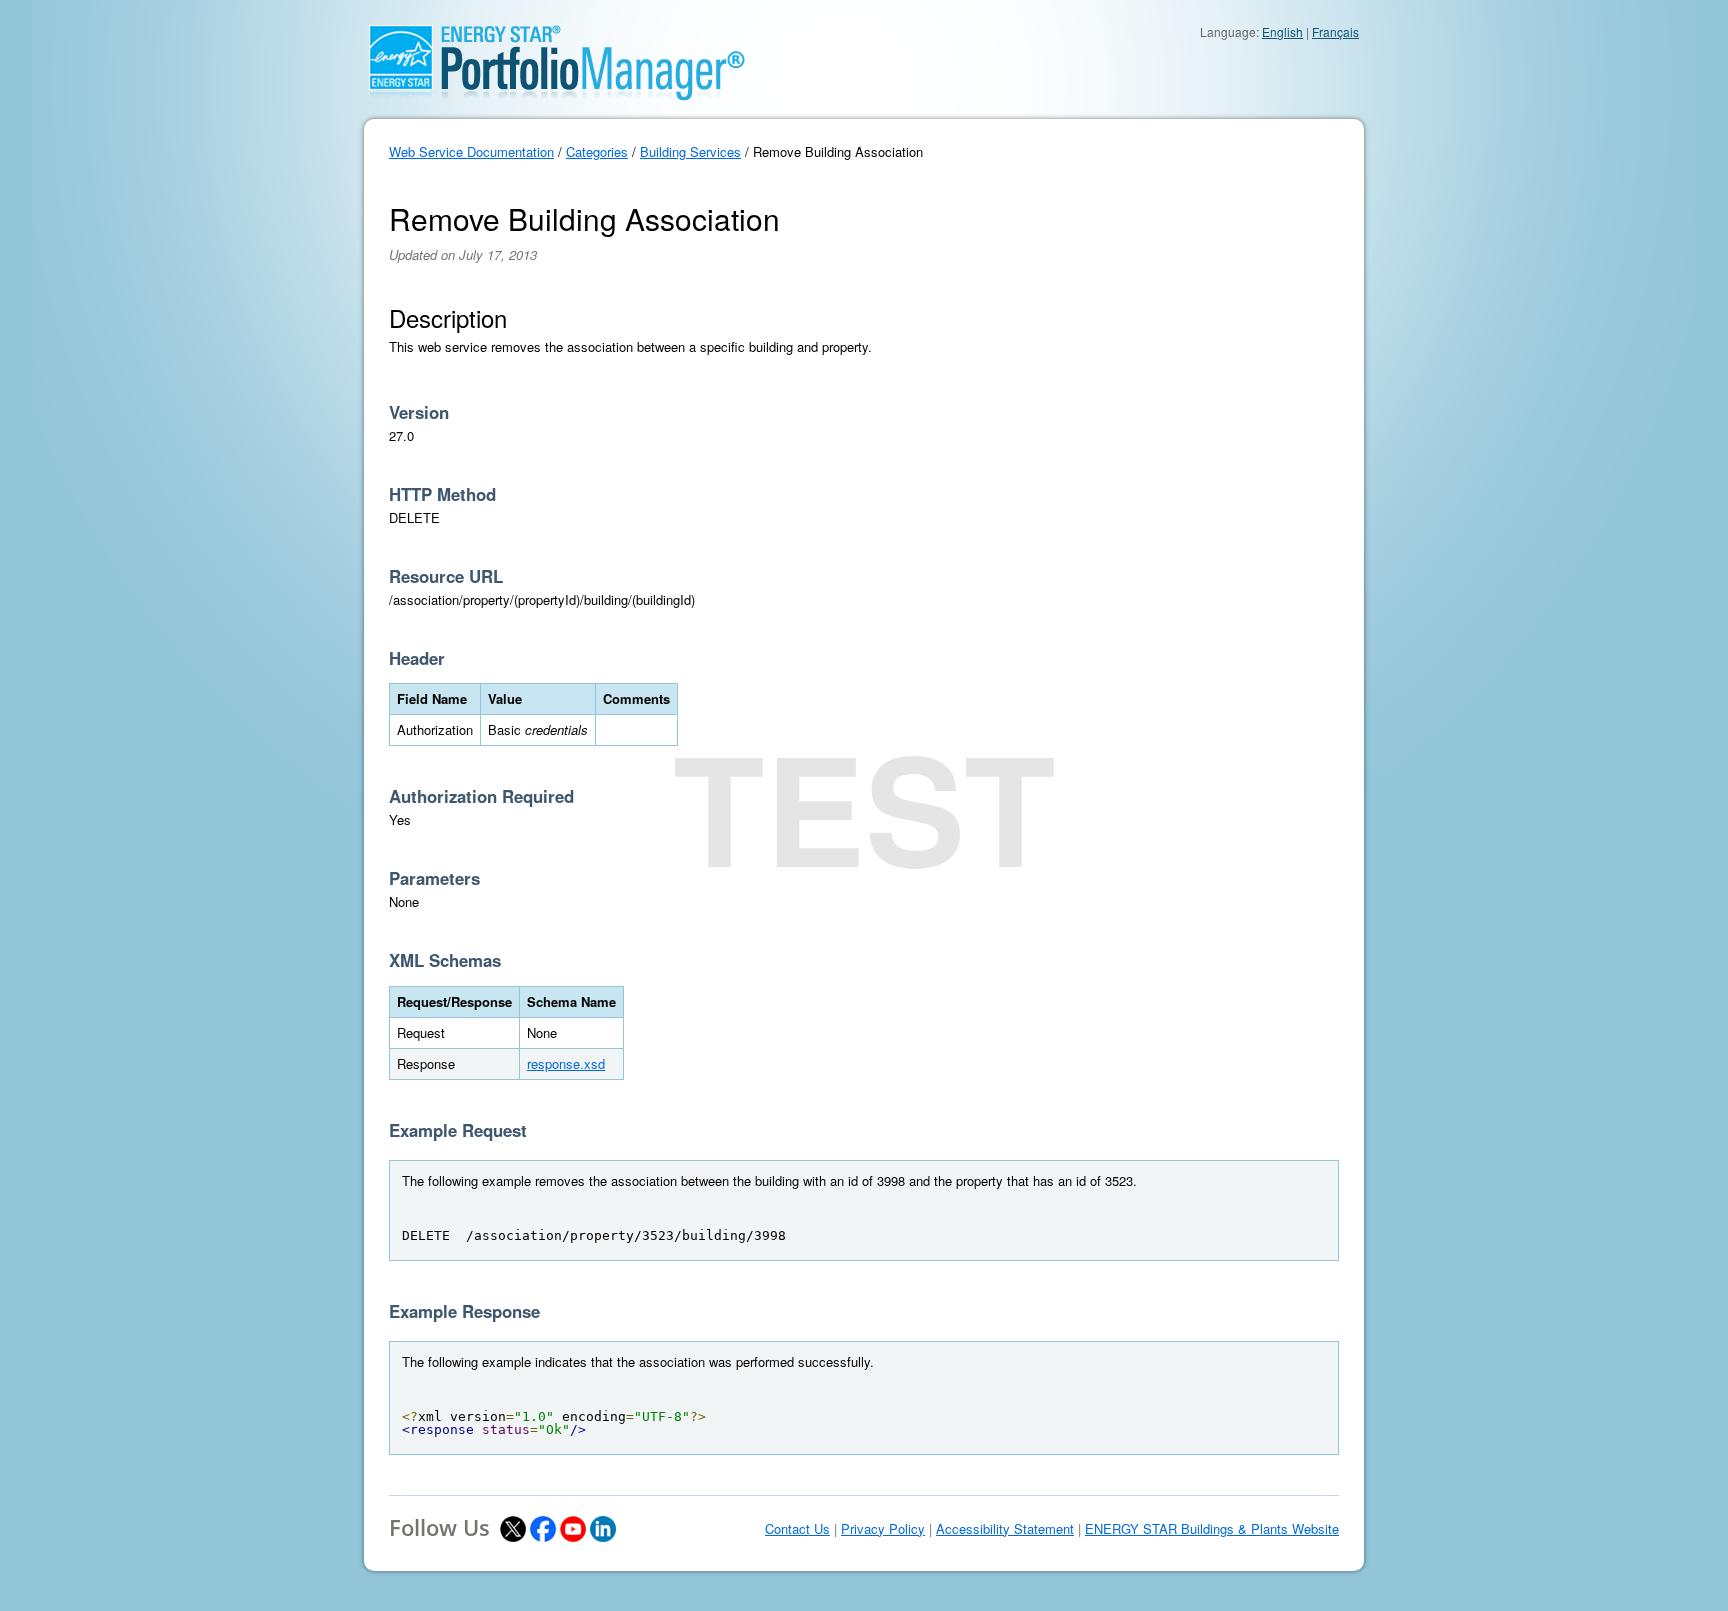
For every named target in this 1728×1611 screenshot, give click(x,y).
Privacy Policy (883, 1529)
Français (1335, 31)
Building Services (690, 151)
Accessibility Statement (1005, 1529)
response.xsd (566, 1063)
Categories (597, 151)
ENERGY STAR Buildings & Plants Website (1212, 1529)
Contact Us (797, 1529)
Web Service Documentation (471, 151)
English (1282, 31)
